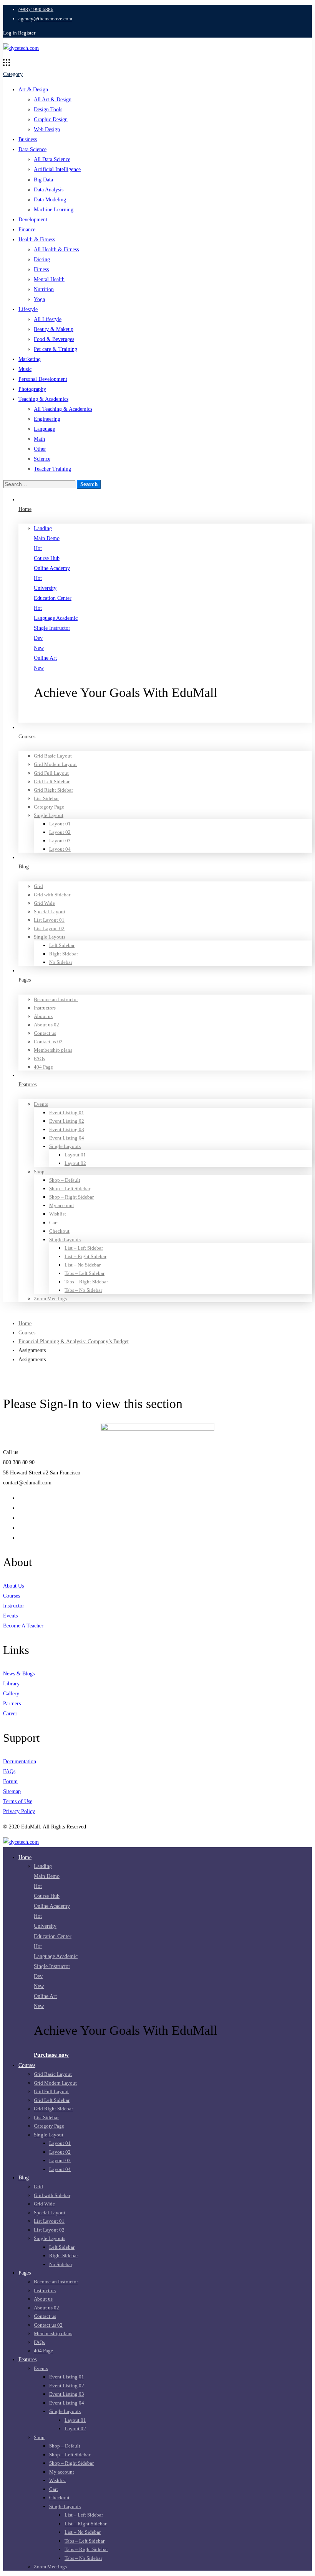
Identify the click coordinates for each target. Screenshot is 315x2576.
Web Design (47, 129)
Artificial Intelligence (57, 169)
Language (44, 429)
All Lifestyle (48, 319)
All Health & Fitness (56, 250)
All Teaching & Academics (63, 409)
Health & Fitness (37, 240)
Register (27, 33)
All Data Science (52, 159)
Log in (10, 33)
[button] (173, 717)
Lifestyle (28, 309)
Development (33, 220)
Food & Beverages (54, 339)
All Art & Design (53, 100)
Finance (27, 230)
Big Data (43, 180)
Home (25, 1323)
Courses (27, 1333)
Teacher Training (52, 469)
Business (28, 139)
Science (42, 459)
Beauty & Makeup (54, 329)
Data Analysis (49, 190)
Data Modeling (50, 200)
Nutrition (44, 289)
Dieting (42, 259)
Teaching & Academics (43, 399)
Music (25, 369)
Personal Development (43, 379)
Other (40, 449)
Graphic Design (51, 119)
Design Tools (48, 110)
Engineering (47, 419)
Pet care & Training (56, 349)
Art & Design (33, 90)
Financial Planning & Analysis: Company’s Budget (74, 1342)
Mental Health (49, 279)
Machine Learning (54, 210)
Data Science (32, 149)
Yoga (39, 299)
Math (39, 439)
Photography (32, 389)
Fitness (41, 269)
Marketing (30, 359)
